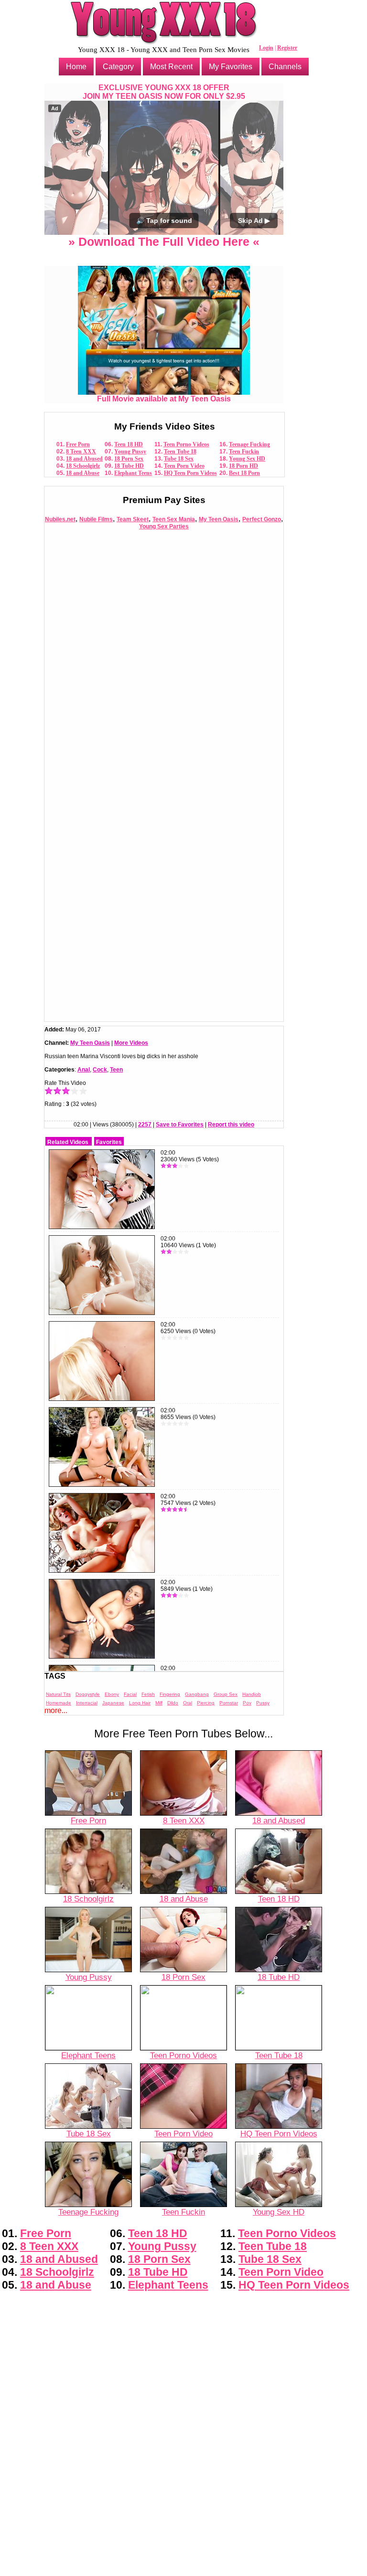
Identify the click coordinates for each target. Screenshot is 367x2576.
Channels (285, 67)
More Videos (131, 1043)
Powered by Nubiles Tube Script (183, 2568)
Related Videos (68, 1142)
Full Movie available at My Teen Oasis (164, 399)
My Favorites (231, 67)
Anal (84, 1070)
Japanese (113, 1703)
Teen (116, 1070)
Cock (100, 1070)
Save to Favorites (180, 1125)
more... (56, 1710)
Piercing (206, 1703)
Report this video (231, 1125)
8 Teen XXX (81, 452)
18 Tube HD (129, 466)
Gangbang (197, 1694)
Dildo (173, 1703)
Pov (247, 1703)
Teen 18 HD (129, 444)
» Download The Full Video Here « (164, 242)
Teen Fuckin (244, 452)
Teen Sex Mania (174, 519)
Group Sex (226, 1694)
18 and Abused (84, 459)
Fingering (170, 1694)
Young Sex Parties (164, 526)
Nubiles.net (60, 519)
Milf (159, 1703)
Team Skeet (133, 519)
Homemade (59, 1703)
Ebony (112, 1694)
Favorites (109, 1142)
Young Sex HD (247, 459)
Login (266, 48)
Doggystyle (88, 1694)
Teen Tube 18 (180, 452)
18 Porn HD (243, 466)
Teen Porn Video (184, 466)
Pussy (263, 1703)
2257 (145, 1125)
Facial (130, 1694)
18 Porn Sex (129, 459)
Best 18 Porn (244, 473)
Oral (188, 1703)
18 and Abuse (83, 473)
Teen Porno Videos (186, 444)
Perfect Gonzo (262, 519)
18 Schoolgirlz (83, 466)
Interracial (87, 1703)
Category (118, 67)
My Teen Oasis (219, 519)
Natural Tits (58, 1694)
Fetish (148, 1694)
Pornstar (229, 1703)
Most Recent (171, 67)
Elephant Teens (133, 473)
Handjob (252, 1694)
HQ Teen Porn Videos (190, 473)
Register (287, 48)
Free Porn (78, 444)
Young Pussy (130, 452)
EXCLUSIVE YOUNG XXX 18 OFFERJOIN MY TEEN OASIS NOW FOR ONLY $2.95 (164, 92)
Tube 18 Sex (179, 459)
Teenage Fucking (249, 444)
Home (76, 67)
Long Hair (140, 1703)
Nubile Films (96, 519)
